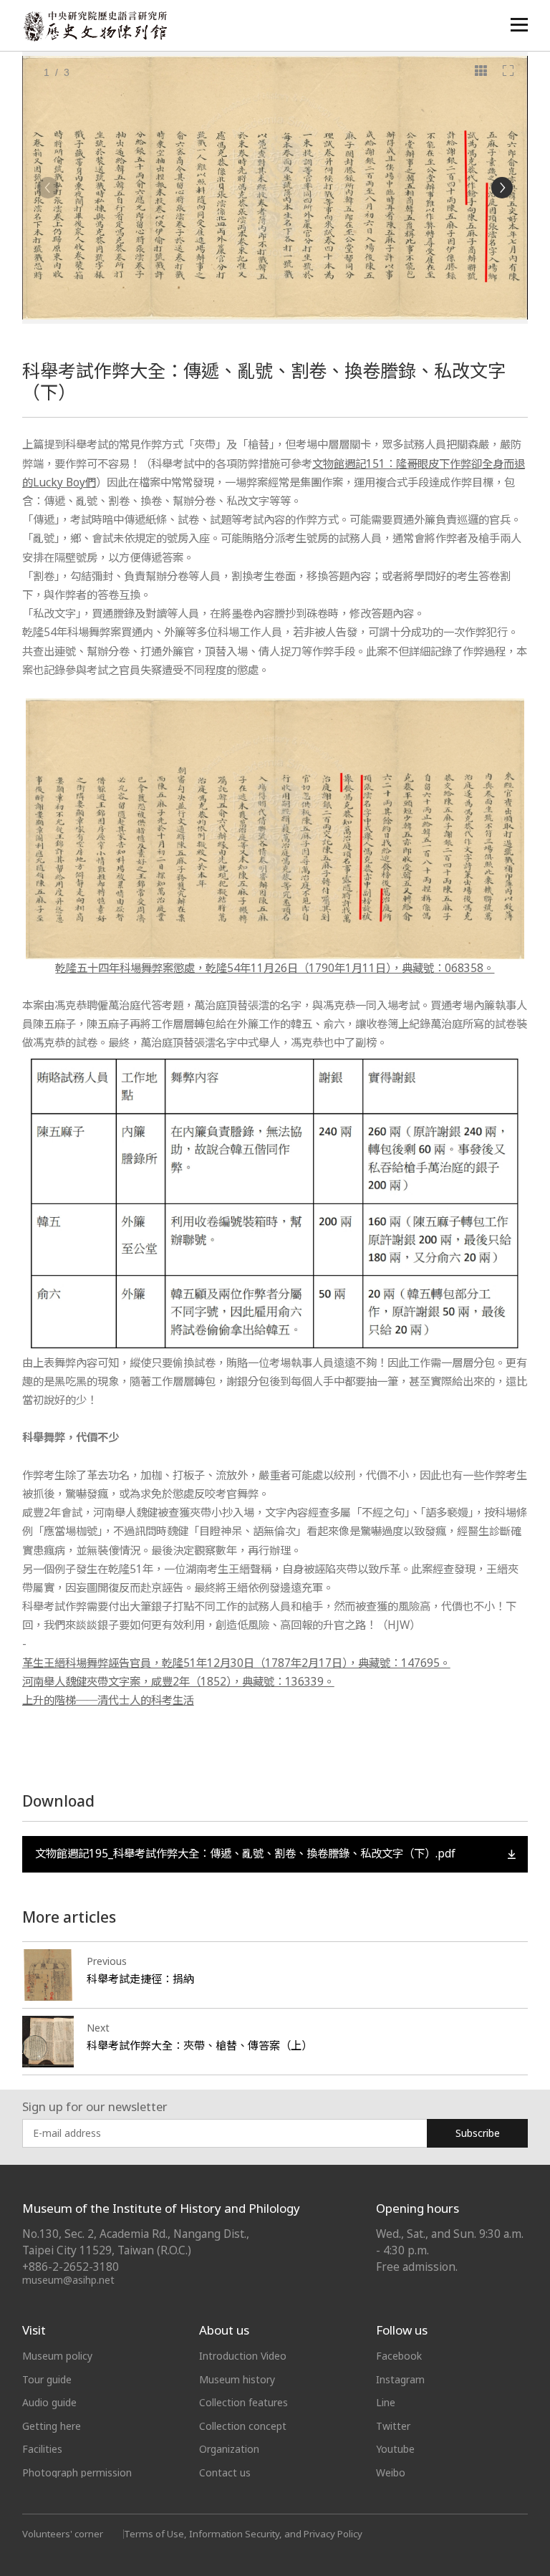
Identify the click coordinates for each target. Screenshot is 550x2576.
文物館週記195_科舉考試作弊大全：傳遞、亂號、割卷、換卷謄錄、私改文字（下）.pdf (245, 1854)
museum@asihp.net (68, 2280)
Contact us (225, 2472)
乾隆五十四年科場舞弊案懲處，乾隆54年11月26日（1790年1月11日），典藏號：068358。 (275, 968)
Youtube (395, 2449)
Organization (229, 2449)
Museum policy (57, 2356)
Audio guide (49, 2402)
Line (386, 2402)
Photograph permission (77, 2472)
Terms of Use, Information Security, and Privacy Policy (243, 2534)
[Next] (502, 188)
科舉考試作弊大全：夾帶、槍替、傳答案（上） (199, 2045)
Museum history (237, 2379)
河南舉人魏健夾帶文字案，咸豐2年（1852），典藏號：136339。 (178, 1682)
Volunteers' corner (63, 2534)
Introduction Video (243, 2356)
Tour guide (47, 2379)
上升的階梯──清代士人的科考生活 (108, 1700)
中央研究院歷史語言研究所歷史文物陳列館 (95, 26)
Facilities (42, 2449)
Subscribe (478, 2133)
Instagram (400, 2379)
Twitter (393, 2426)
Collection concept (243, 2426)
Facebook (399, 2356)
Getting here (52, 2426)
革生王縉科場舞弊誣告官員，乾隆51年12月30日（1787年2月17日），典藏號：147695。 (236, 1663)
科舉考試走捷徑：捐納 (140, 1979)
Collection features (243, 2402)
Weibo (391, 2472)
